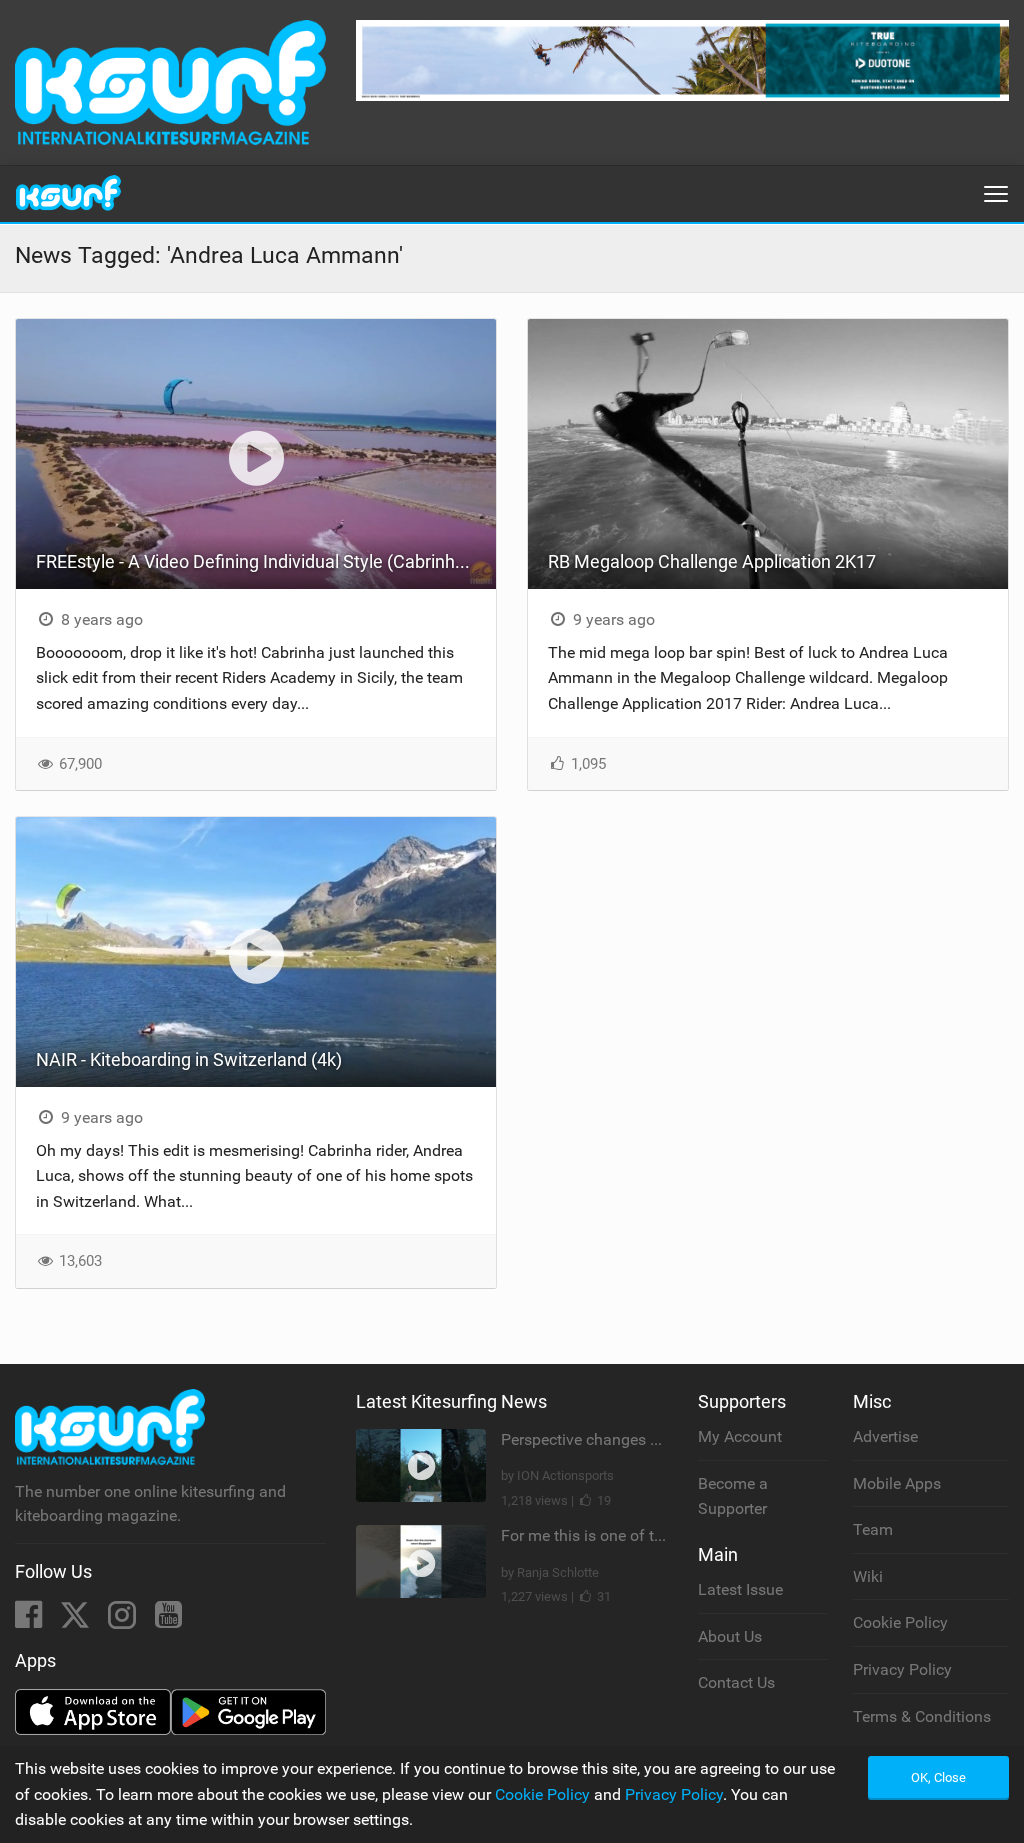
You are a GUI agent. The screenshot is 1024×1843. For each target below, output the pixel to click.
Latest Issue (740, 1589)
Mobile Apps (897, 1483)
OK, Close (938, 1777)
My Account (740, 1436)
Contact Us (736, 1682)
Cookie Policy (900, 1622)
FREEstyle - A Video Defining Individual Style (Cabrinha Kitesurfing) (266, 561)
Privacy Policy (902, 1669)
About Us (730, 1636)
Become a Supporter (733, 1496)
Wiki (868, 1576)
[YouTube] (168, 1620)
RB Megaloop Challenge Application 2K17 (712, 561)
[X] (77, 1620)
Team (873, 1529)
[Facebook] (30, 1620)
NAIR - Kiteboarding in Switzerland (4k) (189, 1059)
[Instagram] (124, 1620)
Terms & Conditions (922, 1716)
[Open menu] (996, 194)
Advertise (885, 1436)
